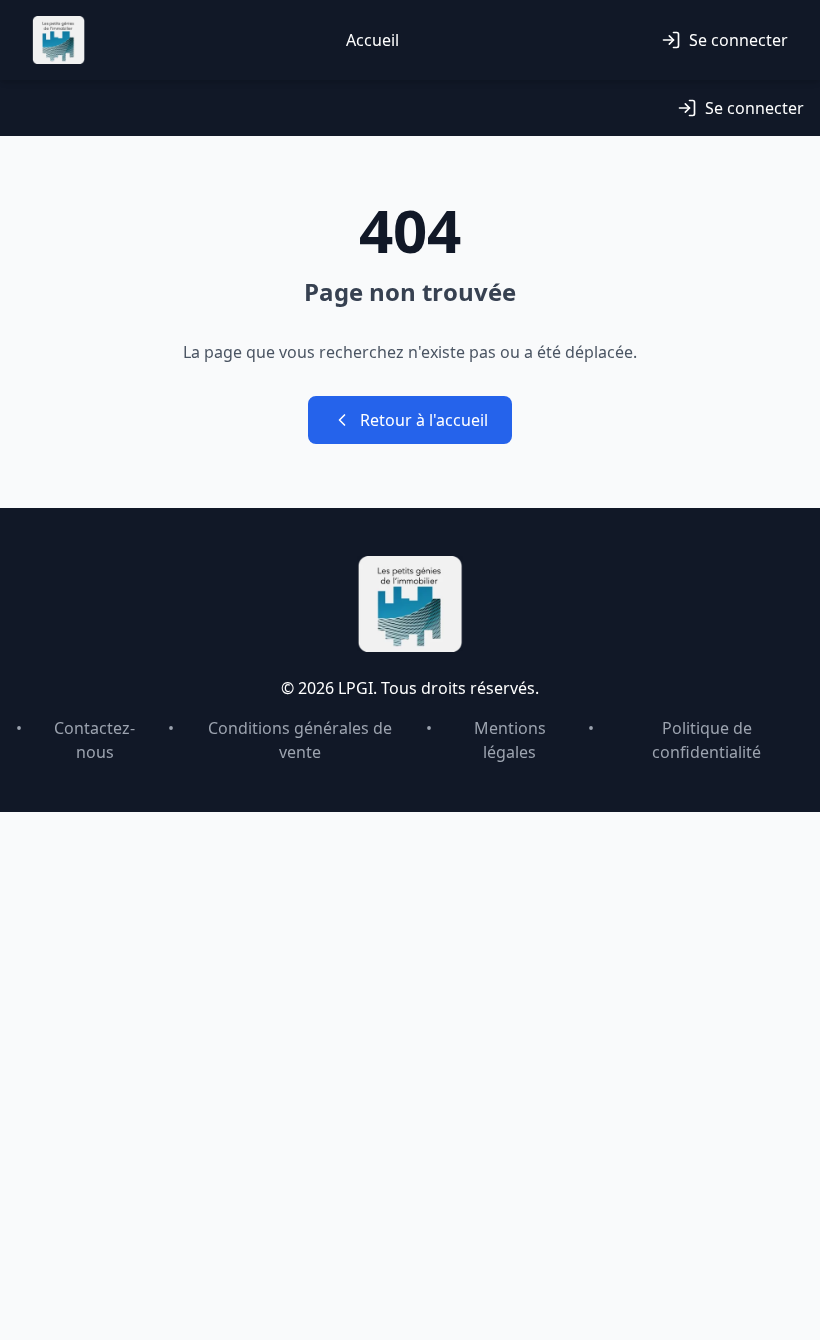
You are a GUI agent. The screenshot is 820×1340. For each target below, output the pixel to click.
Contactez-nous (94, 740)
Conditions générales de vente (300, 740)
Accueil (372, 40)
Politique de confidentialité (706, 740)
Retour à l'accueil (424, 420)
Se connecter (738, 40)
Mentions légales (510, 740)
